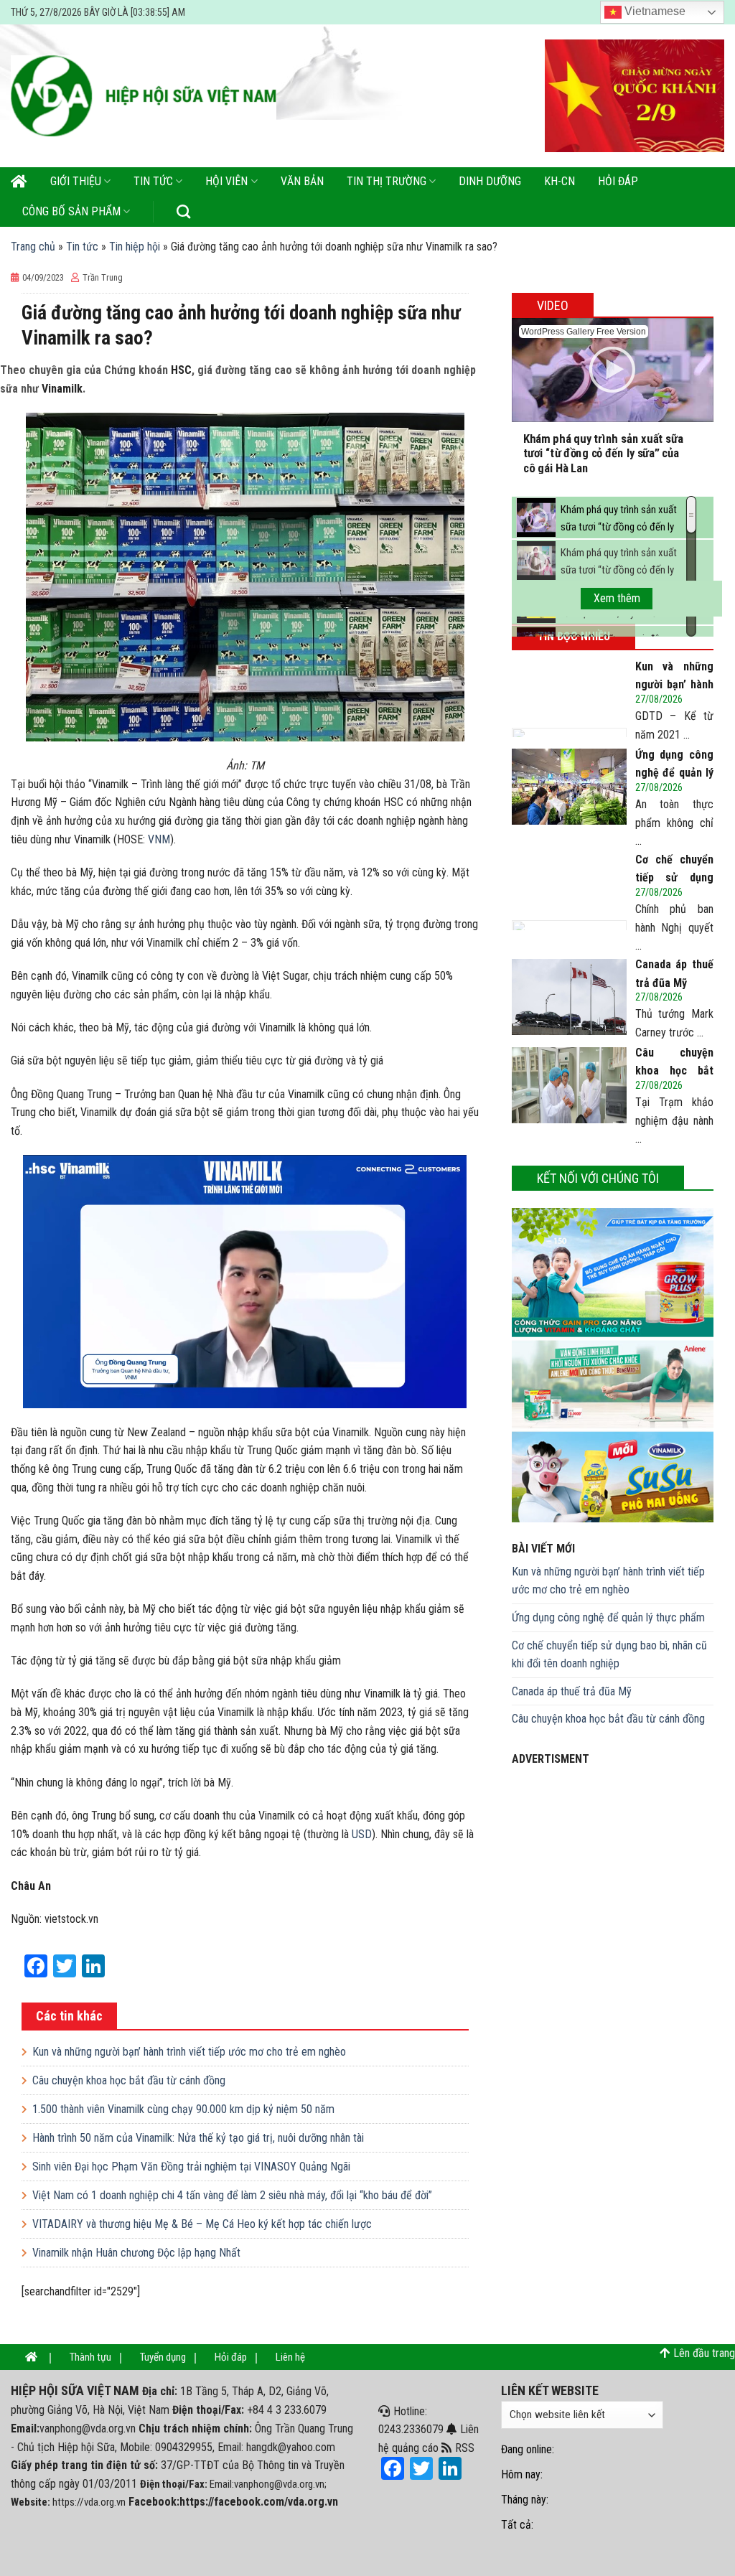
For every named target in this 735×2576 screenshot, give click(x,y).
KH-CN (560, 181)
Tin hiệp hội (135, 247)
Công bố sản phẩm (71, 211)
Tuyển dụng (163, 2357)
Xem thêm (617, 598)
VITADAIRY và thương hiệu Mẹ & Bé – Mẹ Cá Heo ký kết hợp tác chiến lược (202, 2224)
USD (362, 1834)
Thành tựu (90, 2357)
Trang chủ (33, 247)
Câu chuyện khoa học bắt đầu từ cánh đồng (129, 2080)
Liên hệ (290, 2357)
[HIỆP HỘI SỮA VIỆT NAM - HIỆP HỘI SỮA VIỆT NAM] (144, 96)
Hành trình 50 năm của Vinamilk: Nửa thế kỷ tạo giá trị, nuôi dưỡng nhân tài (198, 2138)
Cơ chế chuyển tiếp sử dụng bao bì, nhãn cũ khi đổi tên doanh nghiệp (609, 1655)
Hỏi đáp (618, 181)
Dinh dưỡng (490, 181)
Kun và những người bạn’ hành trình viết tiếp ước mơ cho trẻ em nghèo (189, 2052)
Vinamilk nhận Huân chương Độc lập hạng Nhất (136, 2253)
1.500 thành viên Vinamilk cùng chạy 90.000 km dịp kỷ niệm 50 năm (183, 2109)
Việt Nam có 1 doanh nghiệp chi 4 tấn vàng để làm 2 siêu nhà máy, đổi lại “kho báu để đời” (232, 2195)
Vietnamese (654, 11)
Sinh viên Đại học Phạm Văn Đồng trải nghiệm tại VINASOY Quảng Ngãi (191, 2167)
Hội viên (226, 181)
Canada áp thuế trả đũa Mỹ (572, 1691)
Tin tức (153, 181)
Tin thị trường (387, 181)
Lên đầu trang (704, 2353)
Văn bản (302, 181)
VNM (159, 839)
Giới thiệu (76, 181)
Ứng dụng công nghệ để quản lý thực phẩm (608, 1617)
